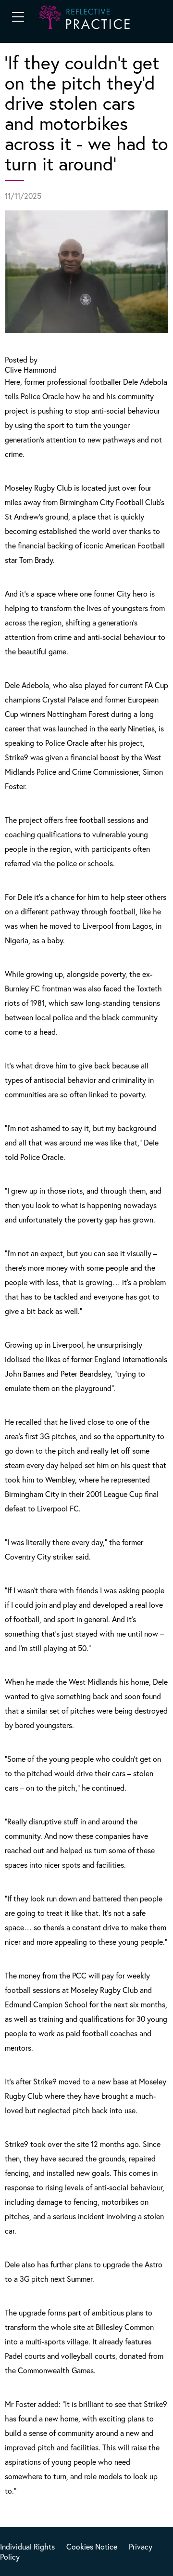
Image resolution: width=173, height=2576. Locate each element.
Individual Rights (27, 2546)
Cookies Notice (92, 2546)
